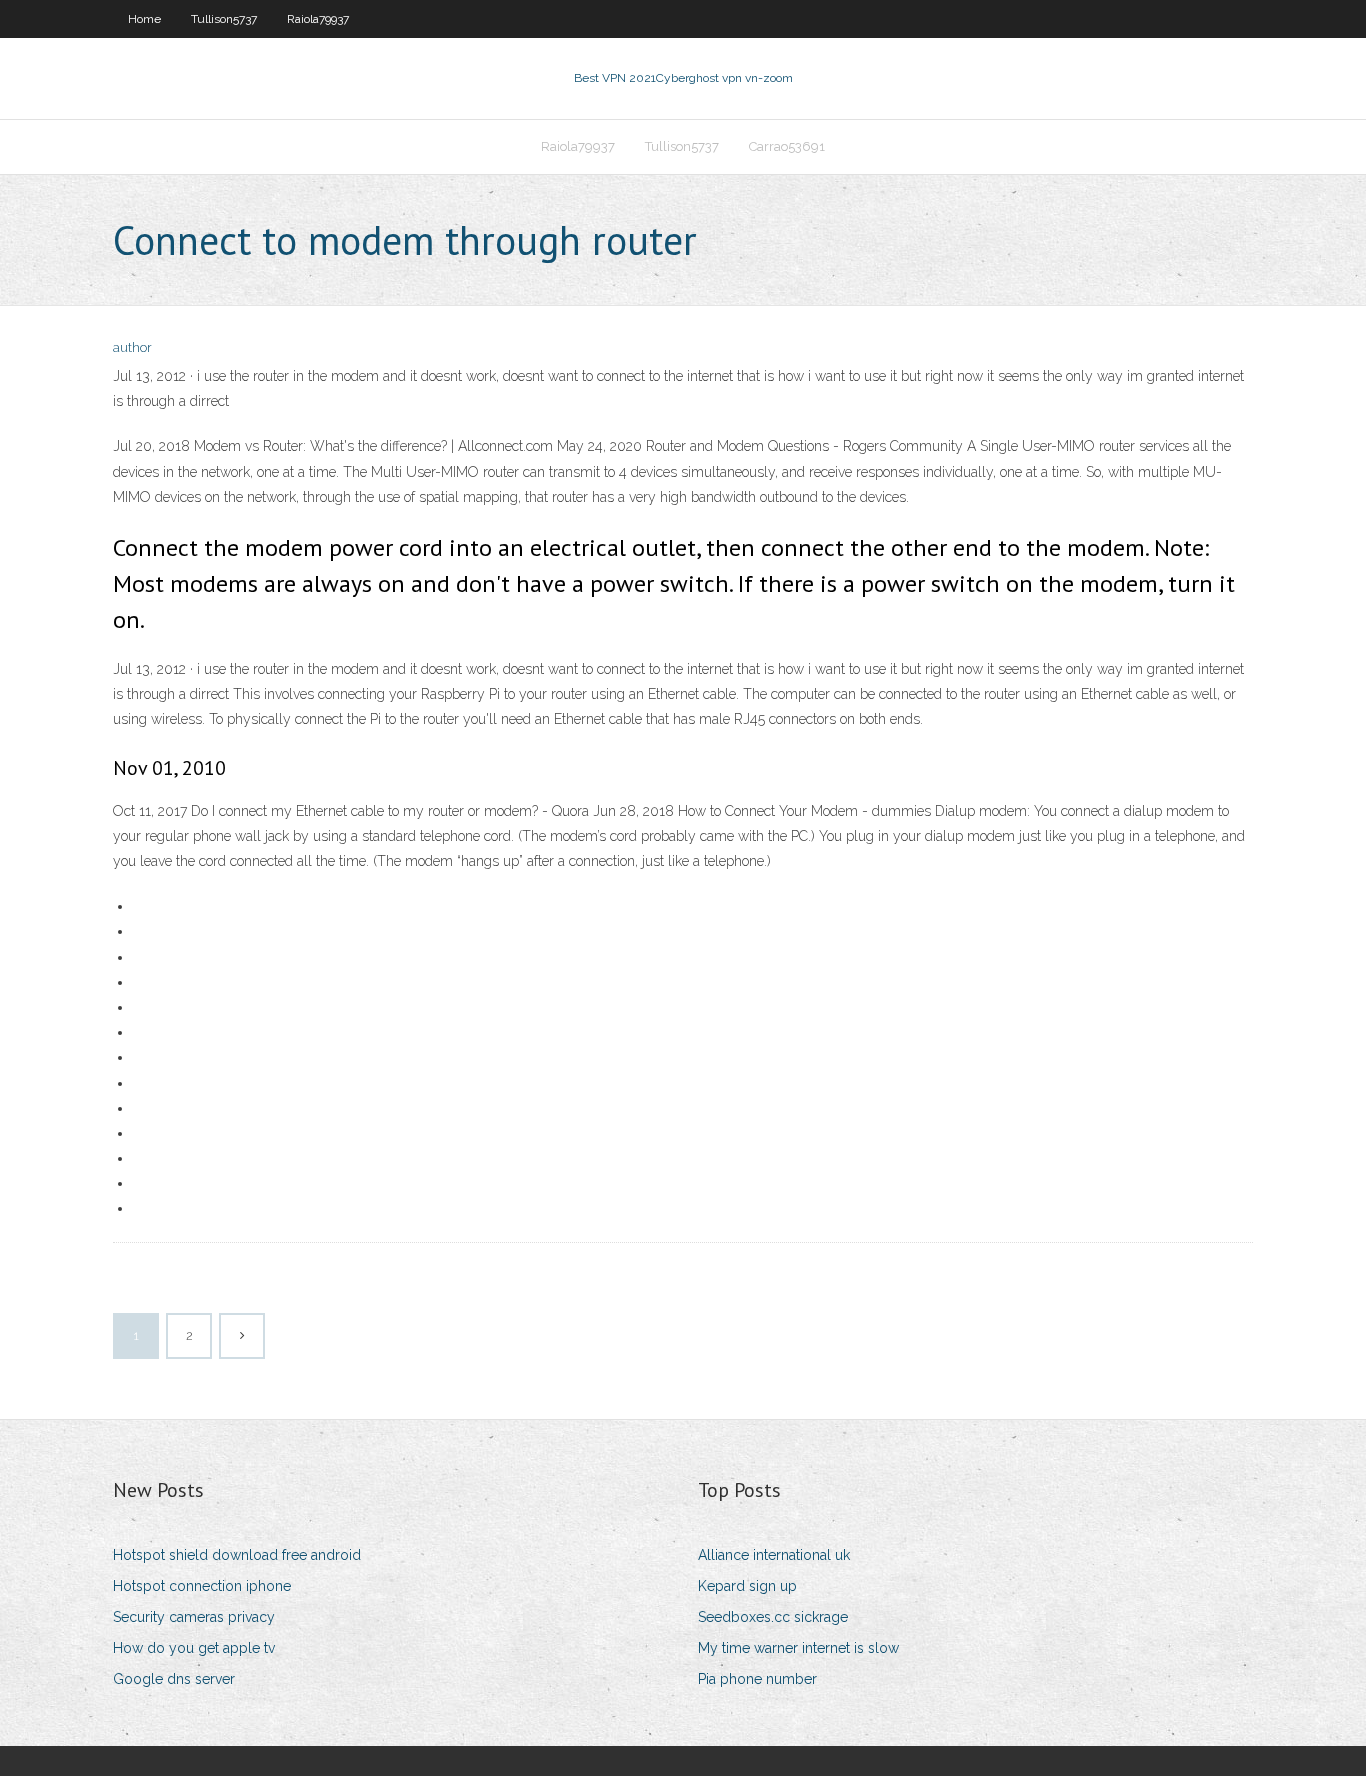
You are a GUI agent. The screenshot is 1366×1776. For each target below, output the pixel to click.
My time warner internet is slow (798, 1648)
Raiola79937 (318, 19)
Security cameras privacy (194, 1617)
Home (144, 19)
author (132, 347)
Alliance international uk (774, 1555)
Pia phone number (757, 1679)
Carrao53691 (787, 146)
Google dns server (174, 1679)
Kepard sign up (747, 1586)
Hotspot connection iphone (202, 1586)
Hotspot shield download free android (237, 1555)
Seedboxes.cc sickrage (773, 1617)
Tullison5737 (224, 19)
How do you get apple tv (194, 1648)
